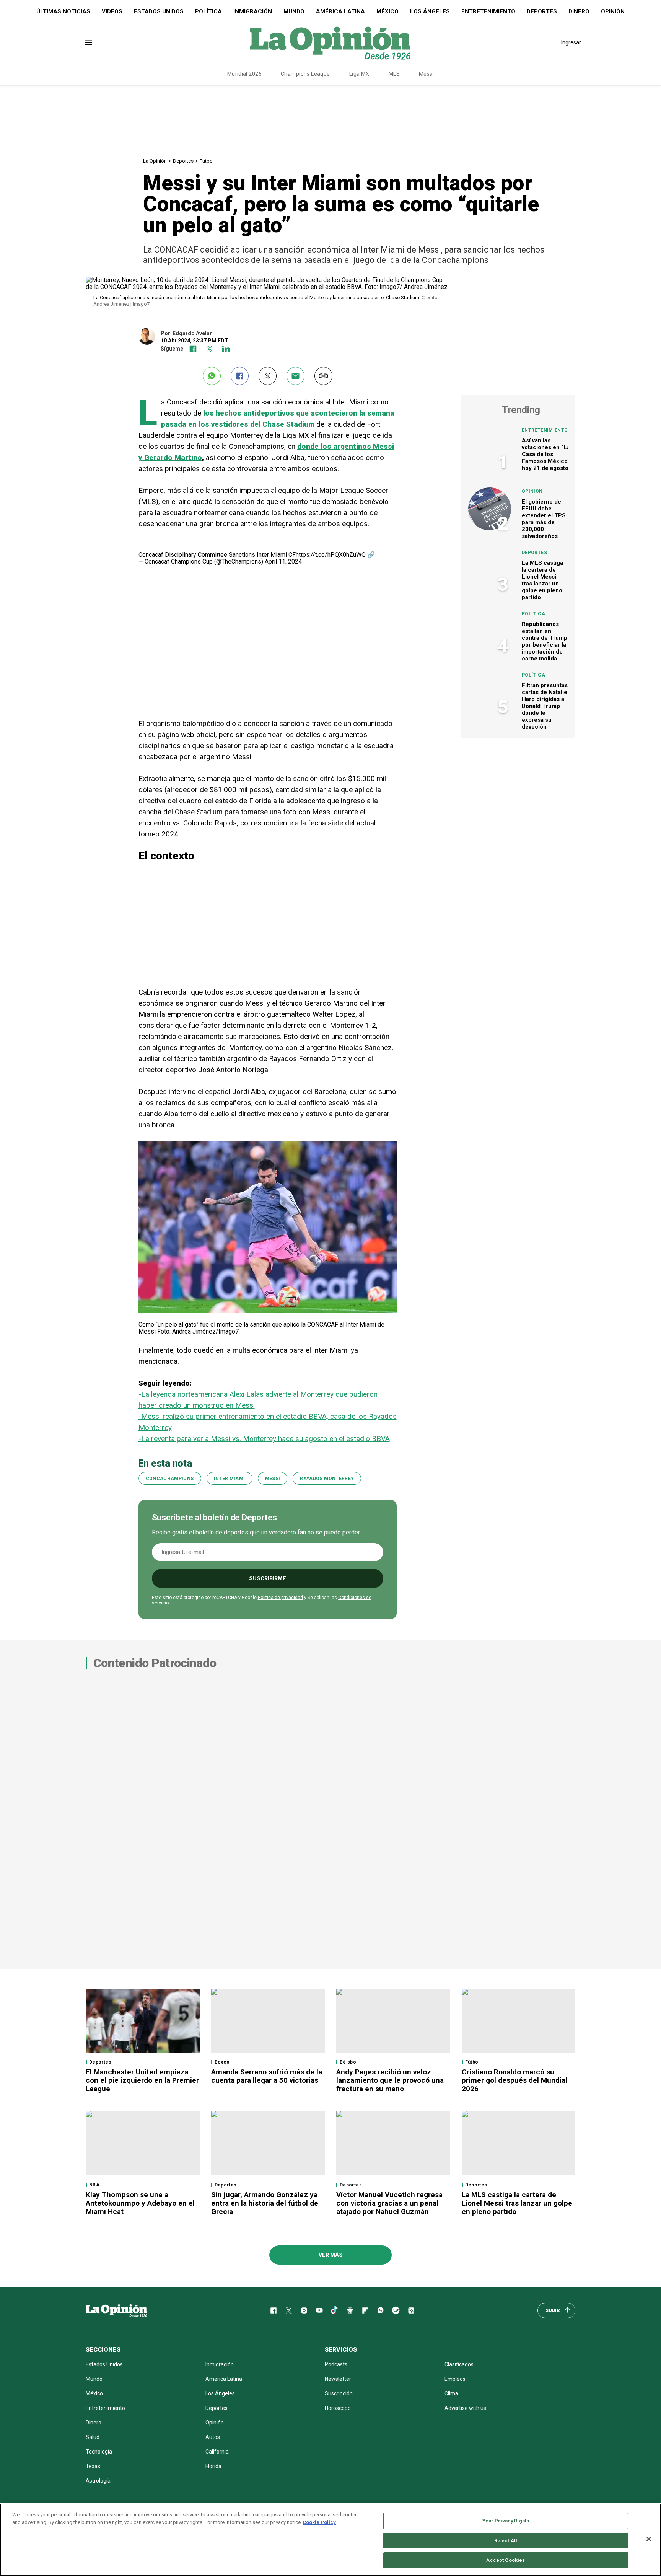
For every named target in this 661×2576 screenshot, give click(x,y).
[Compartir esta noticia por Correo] (295, 376)
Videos (112, 11)
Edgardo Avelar (192, 333)
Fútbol (207, 161)
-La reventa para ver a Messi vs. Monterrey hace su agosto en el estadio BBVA (264, 1439)
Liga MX (359, 74)
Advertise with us (465, 2408)
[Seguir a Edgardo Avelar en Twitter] (209, 349)
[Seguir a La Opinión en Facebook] (274, 2310)
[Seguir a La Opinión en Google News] (350, 2310)
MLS (394, 74)
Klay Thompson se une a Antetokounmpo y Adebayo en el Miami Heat (140, 2203)
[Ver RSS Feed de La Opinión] (411, 2310)
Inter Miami (230, 1479)
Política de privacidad (280, 1598)
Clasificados (459, 2364)
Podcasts (336, 2364)
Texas (93, 2466)
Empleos (455, 2379)
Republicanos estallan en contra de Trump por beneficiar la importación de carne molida (545, 641)
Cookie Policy (319, 2522)
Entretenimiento (488, 11)
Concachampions (170, 1479)
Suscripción (339, 2393)
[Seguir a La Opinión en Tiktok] (335, 2310)
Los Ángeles (430, 11)
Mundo (294, 11)
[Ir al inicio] (116, 2310)
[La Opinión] (330, 42)
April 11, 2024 (283, 562)
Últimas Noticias (63, 11)
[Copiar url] (323, 376)
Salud (93, 2437)
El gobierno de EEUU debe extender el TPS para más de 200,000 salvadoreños (544, 519)
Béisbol (349, 2062)
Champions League (305, 74)
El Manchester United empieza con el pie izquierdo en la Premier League (142, 2080)
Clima (451, 2393)
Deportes (542, 11)
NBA (94, 2185)
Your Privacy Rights (506, 2521)
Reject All (506, 2541)
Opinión (613, 11)
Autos (213, 2437)
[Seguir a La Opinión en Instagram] (304, 2310)
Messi (426, 74)
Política (208, 11)
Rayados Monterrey (327, 1479)
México (387, 11)
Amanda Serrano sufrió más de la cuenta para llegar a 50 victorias (267, 2076)
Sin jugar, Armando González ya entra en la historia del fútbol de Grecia (265, 2203)
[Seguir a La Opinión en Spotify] (396, 2310)
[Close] (649, 2539)
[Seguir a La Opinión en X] (289, 2310)
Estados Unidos (159, 11)
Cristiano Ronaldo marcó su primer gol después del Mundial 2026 (514, 2080)
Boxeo (222, 2062)
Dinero (579, 11)
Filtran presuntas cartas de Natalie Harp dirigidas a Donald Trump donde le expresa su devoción (545, 706)
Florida (213, 2466)
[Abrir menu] (89, 43)
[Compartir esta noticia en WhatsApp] (212, 376)
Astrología (98, 2481)
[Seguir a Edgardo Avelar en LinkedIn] (226, 349)
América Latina (340, 11)
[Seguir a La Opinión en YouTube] (319, 2310)
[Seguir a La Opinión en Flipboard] (365, 2310)
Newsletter (338, 2379)
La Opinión (155, 161)
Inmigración (253, 11)
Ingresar (571, 42)
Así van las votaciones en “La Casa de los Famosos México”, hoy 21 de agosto (546, 454)
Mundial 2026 (244, 74)
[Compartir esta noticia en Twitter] (268, 376)
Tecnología (99, 2452)
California (217, 2452)
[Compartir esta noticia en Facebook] (240, 376)
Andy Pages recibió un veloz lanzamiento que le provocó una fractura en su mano (390, 2080)
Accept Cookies (506, 2560)
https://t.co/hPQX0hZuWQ (331, 555)
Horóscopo (338, 2408)
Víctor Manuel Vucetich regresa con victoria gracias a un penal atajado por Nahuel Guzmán (389, 2203)
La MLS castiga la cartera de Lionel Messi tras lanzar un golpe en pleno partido (542, 580)
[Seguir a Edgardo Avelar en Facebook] (193, 349)
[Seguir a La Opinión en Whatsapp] (381, 2310)
